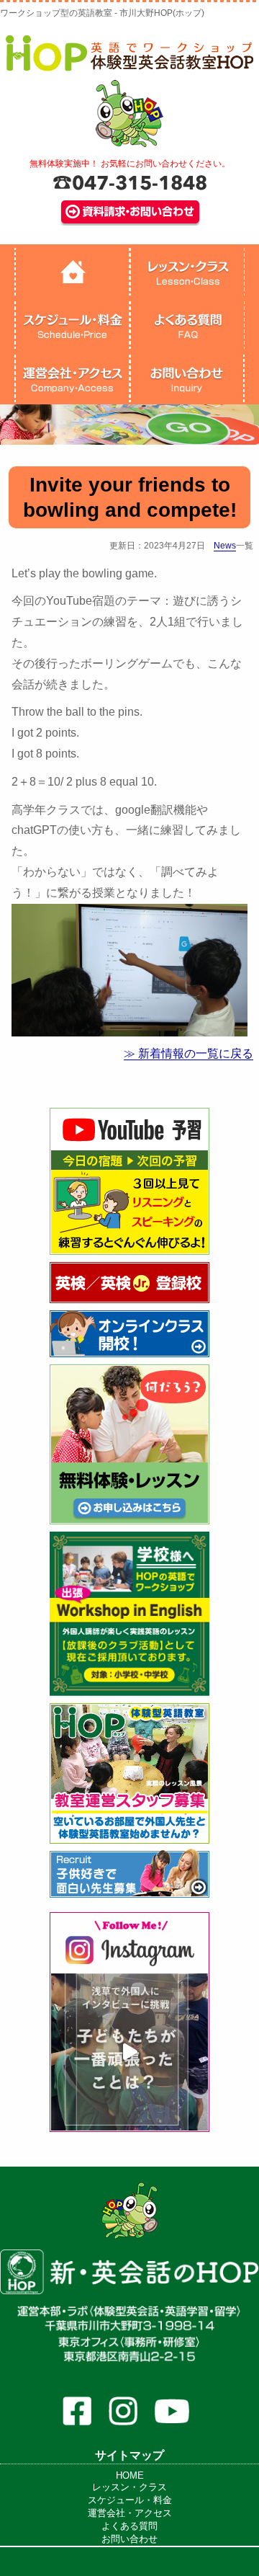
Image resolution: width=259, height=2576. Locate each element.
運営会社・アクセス (130, 2513)
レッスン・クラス (129, 2487)
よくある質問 (129, 2526)
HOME (130, 2475)
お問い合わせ (129, 2539)
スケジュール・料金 (130, 2500)
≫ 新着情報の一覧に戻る (188, 1053)
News (225, 546)
